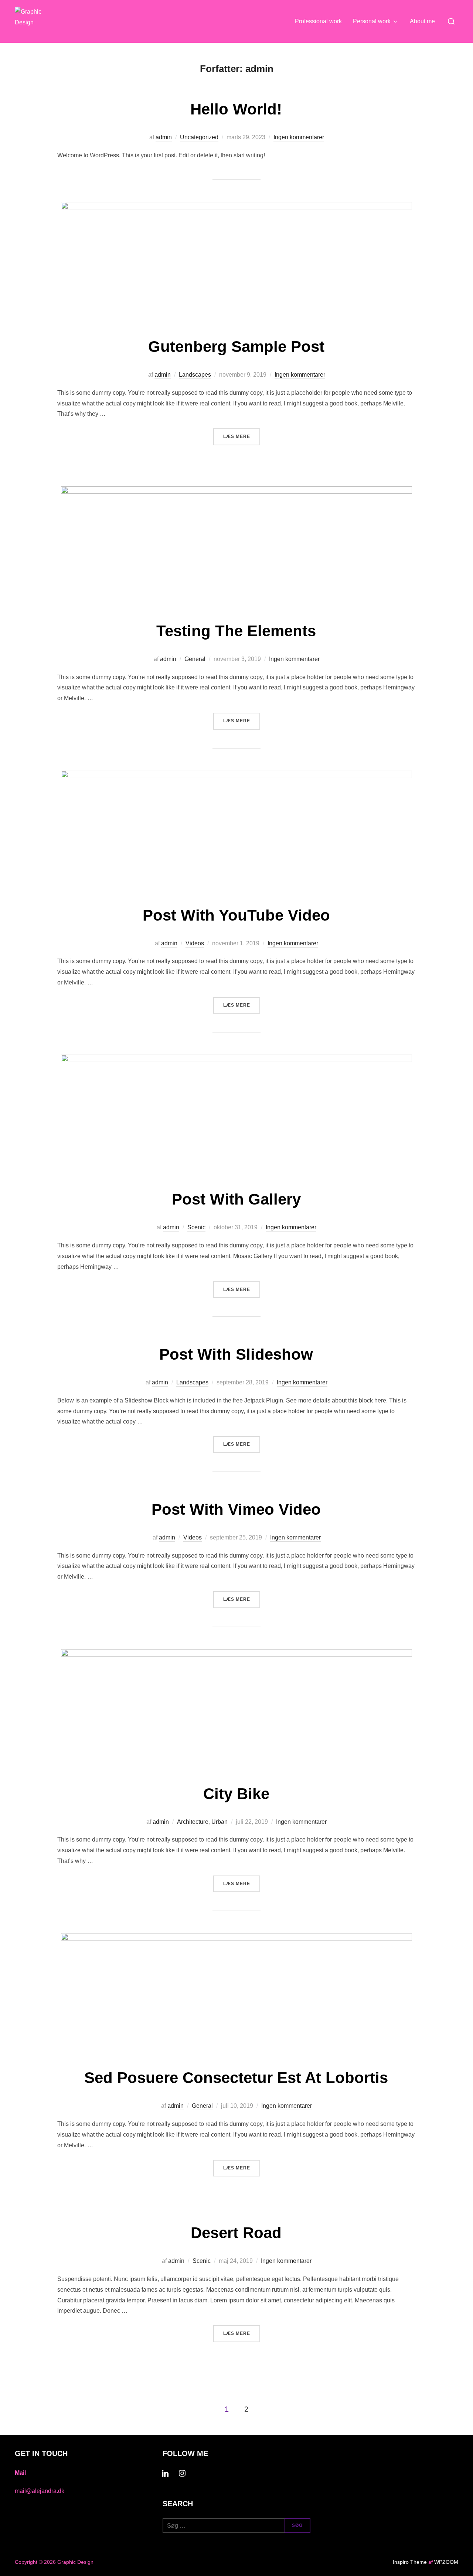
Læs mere (242, 436)
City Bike (236, 1794)
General (195, 659)
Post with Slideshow (236, 1354)
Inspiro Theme (410, 2562)
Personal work (372, 21)
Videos (195, 943)
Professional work (318, 21)
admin (164, 137)
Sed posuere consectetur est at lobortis (236, 2078)
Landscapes (195, 375)
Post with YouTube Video (236, 915)
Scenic (196, 1227)
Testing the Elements (236, 631)
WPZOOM (446, 2562)
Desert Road (236, 2233)
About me (422, 21)
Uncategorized (199, 137)
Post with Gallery (236, 1199)
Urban (220, 1822)
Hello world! (236, 109)
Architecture (193, 1822)
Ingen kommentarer (299, 137)
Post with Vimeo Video (236, 1509)
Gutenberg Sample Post (236, 347)
